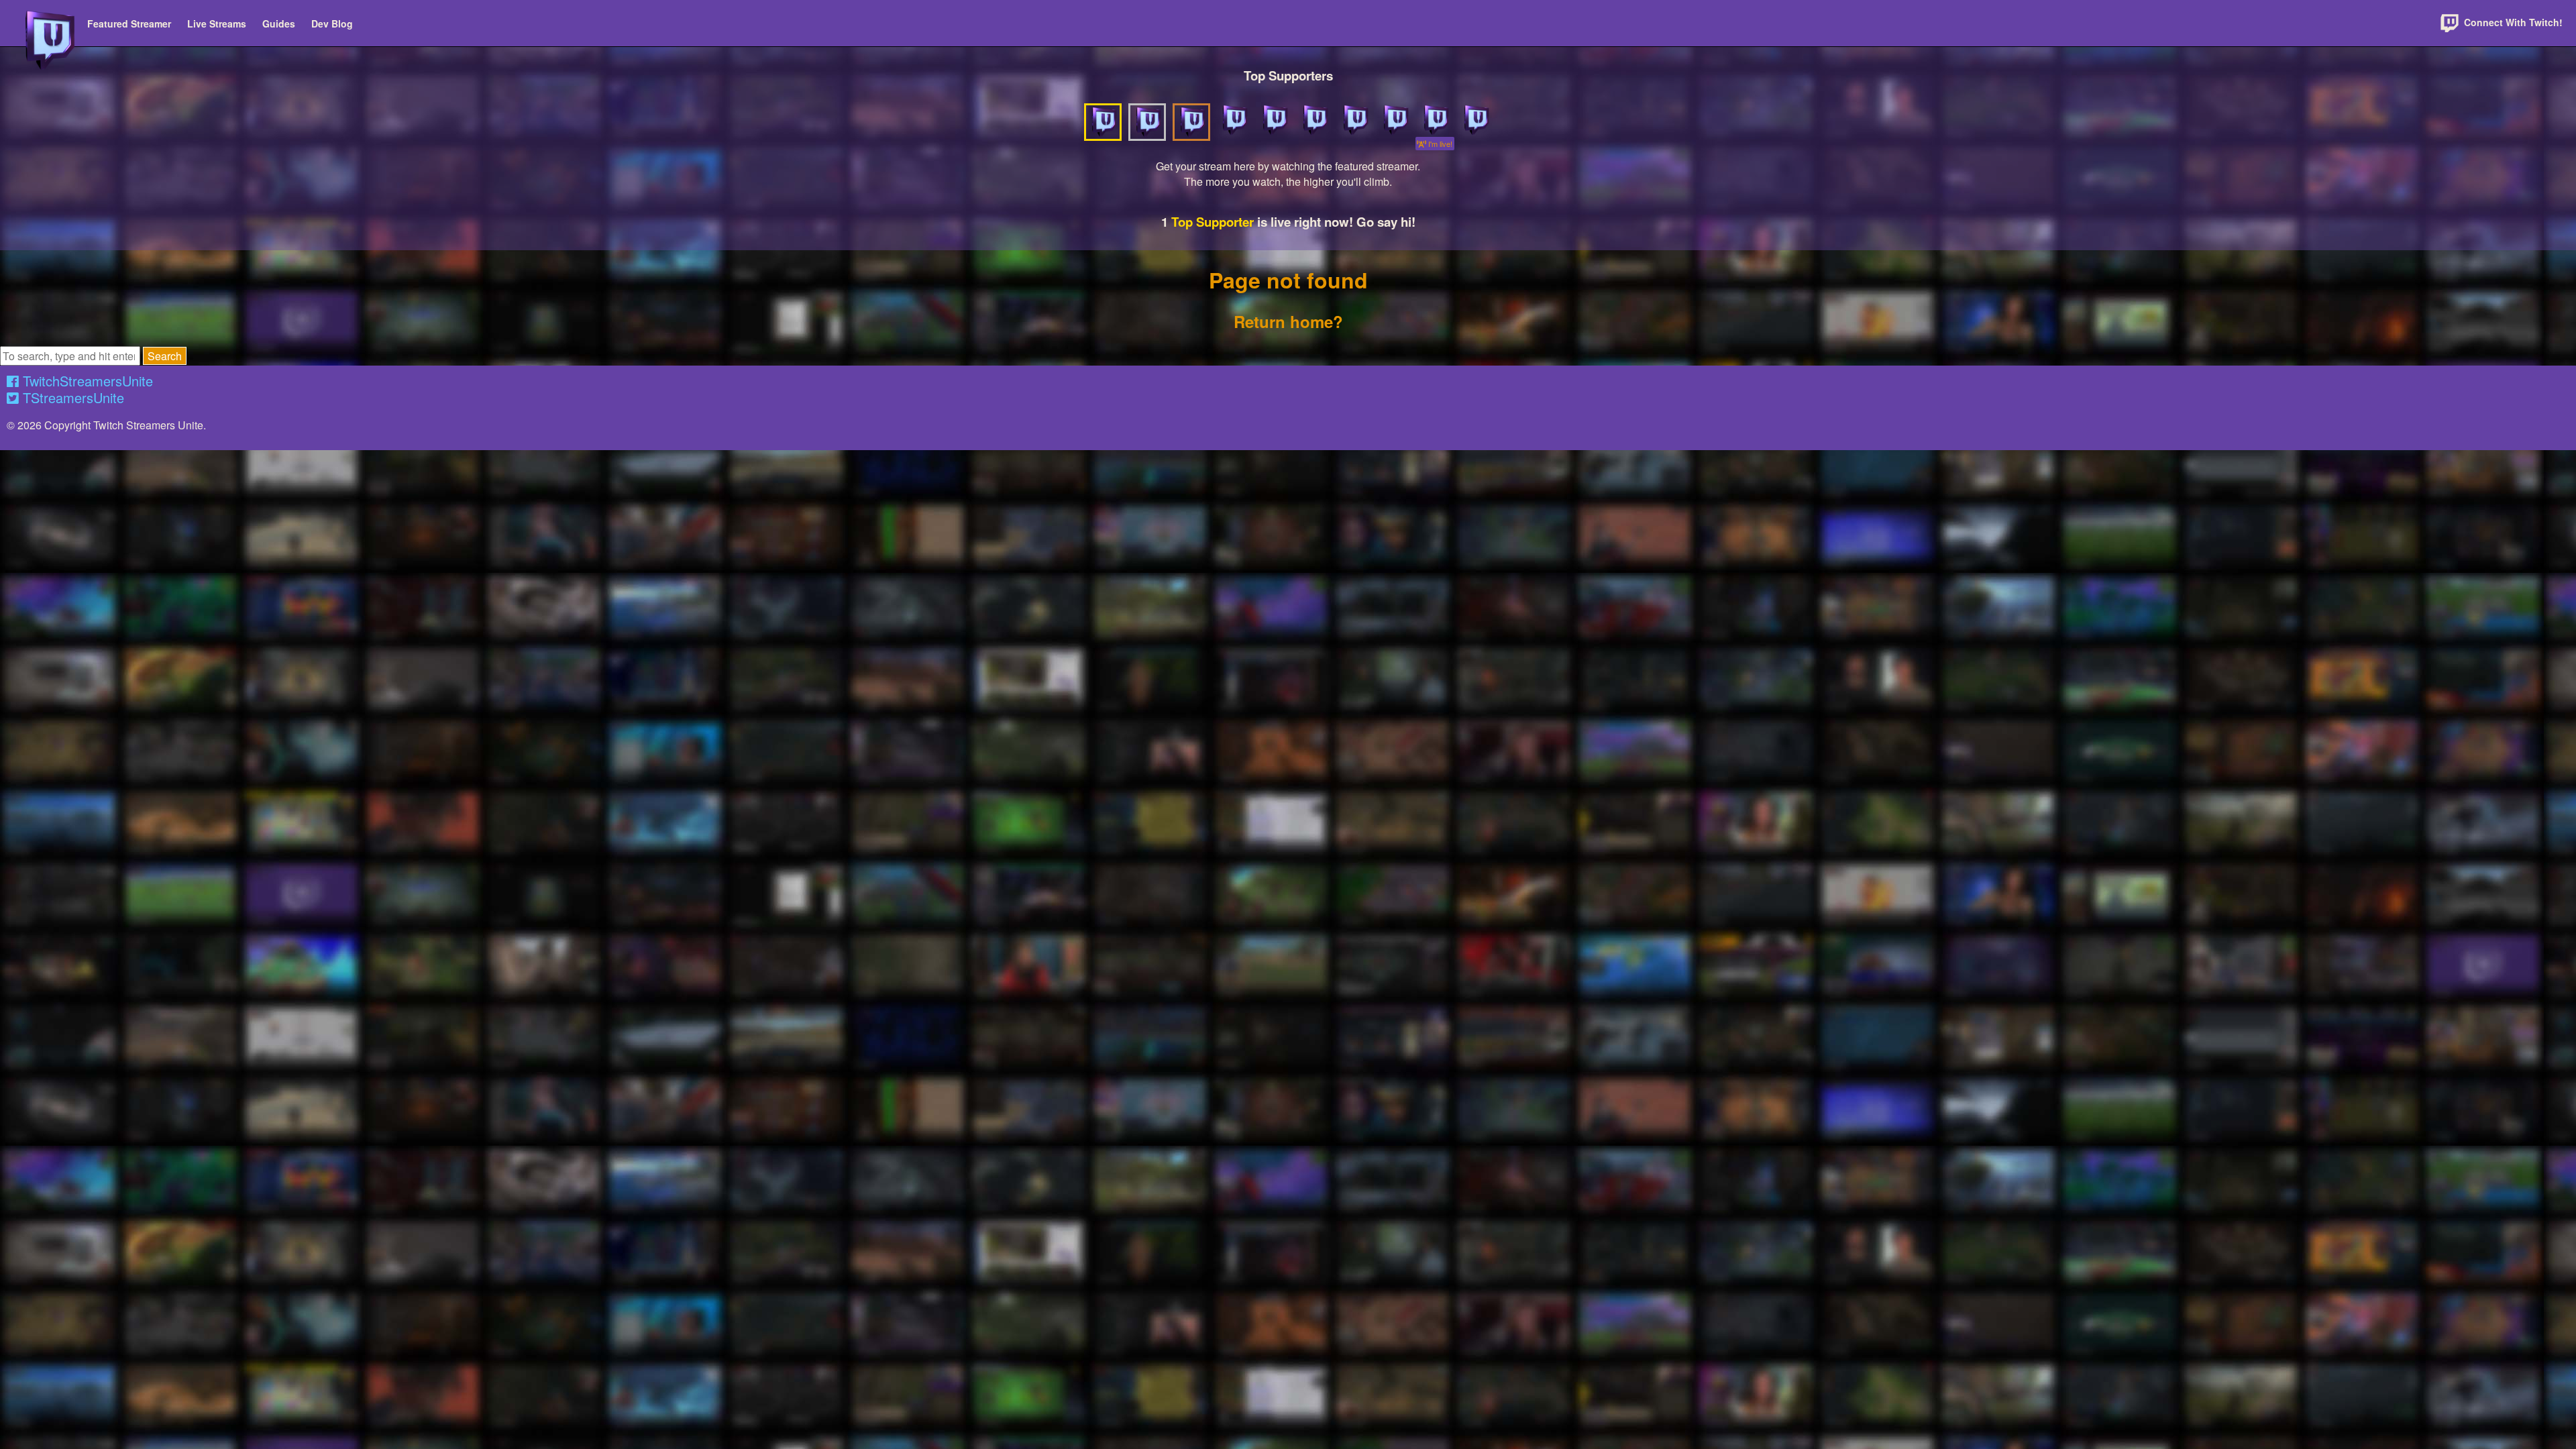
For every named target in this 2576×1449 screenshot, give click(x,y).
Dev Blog (332, 23)
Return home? (1288, 321)
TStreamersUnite (71, 397)
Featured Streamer (129, 23)
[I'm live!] (1435, 120)
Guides (279, 23)
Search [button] (165, 356)
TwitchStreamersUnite (86, 381)
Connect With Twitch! (2512, 22)
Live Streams (217, 23)
